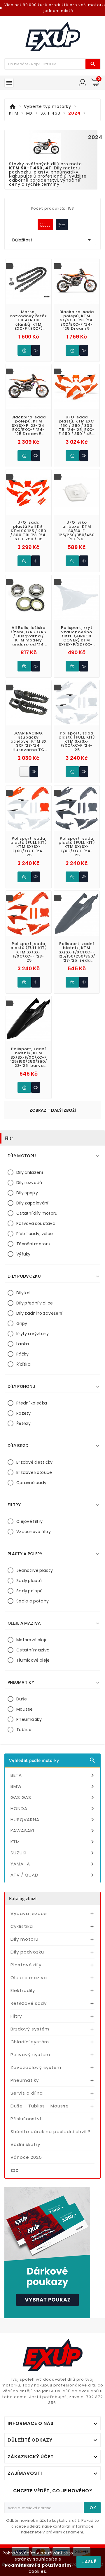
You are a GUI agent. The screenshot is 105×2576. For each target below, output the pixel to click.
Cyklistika (22, 1926)
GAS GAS (53, 1798)
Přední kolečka (32, 1403)
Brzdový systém (30, 2029)
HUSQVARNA (53, 1820)
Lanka (23, 1344)
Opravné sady (32, 1483)
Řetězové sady (29, 2003)
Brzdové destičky (35, 1462)
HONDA (53, 1809)
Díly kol (23, 1293)
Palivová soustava (36, 1223)
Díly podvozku (27, 1952)
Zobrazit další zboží (53, 1110)
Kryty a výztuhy (33, 1334)
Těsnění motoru (33, 1244)
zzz (14, 2170)
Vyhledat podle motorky (52, 1760)
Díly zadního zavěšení (39, 1313)
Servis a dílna (27, 2093)
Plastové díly (26, 1965)
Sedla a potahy (33, 1601)
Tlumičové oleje (33, 1660)
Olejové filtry (29, 1521)
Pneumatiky (29, 1719)
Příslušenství (26, 2119)
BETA (53, 1775)
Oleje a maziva (29, 1978)
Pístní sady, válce (35, 1234)
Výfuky (23, 1254)
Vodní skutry (25, 2144)
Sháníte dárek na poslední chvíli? (50, 2132)
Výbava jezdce (29, 1913)
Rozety (24, 1413)
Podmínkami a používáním (38, 2565)
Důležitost (52, 240)
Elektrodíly (23, 1990)
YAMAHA (53, 1864)
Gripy (22, 1323)
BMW (53, 1786)
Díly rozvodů (29, 1183)
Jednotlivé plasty (35, 1570)
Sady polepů (29, 1591)
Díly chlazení (30, 1172)
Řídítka (23, 1364)
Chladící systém (30, 2042)
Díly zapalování (32, 1203)
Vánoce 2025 (26, 2157)
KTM (53, 1842)
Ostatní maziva (33, 1650)
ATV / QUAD (53, 1875)
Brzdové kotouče (34, 1472)
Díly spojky (27, 1193)
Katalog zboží (23, 1898)
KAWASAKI (53, 1831)
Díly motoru (24, 1939)
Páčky (23, 1354)
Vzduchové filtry (34, 1532)
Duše (22, 1699)
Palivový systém (30, 2055)
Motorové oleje (32, 1640)
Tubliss (24, 1730)
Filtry (16, 2016)
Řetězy (24, 1423)
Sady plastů (29, 1581)
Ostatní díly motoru (37, 1213)
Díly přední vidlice (35, 1303)
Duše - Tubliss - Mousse (40, 2106)
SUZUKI (53, 1853)
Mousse (25, 1709)
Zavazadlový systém (36, 2067)
